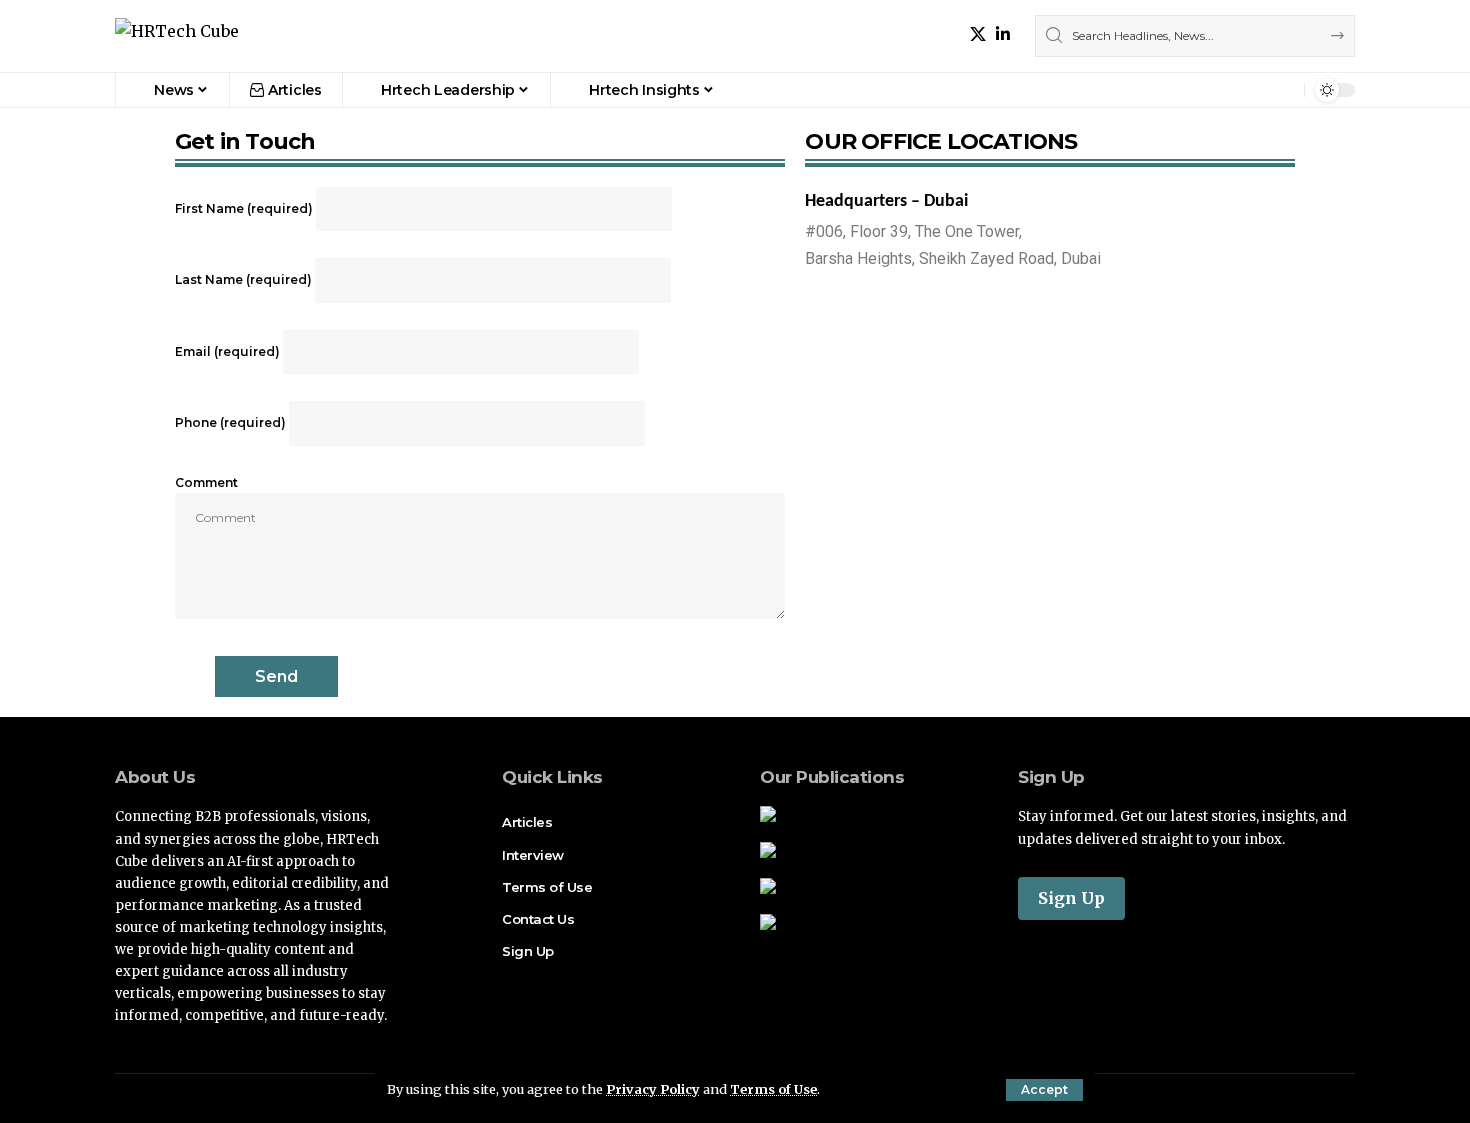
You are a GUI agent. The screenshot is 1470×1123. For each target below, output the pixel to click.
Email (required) (229, 351)
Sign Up (1071, 898)
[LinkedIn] (1003, 34)
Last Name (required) (245, 279)
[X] (978, 34)
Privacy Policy (653, 1089)
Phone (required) (232, 422)
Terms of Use (773, 1089)
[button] (1044, 1090)
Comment (206, 482)
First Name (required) (245, 208)
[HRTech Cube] (177, 36)
